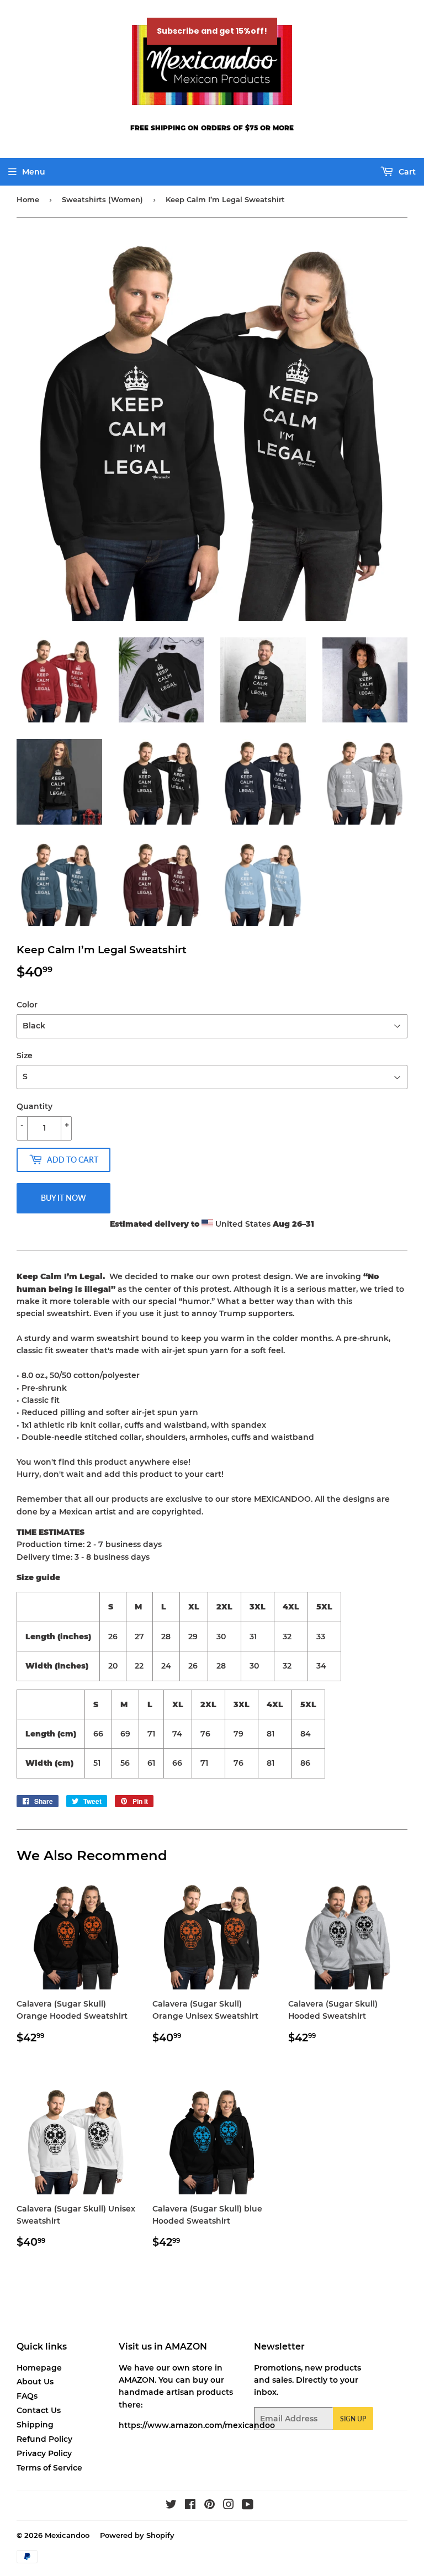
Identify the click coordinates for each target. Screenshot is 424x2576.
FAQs (27, 2396)
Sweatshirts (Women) (102, 199)
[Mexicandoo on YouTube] (248, 2506)
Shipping (35, 2425)
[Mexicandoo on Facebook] (190, 2506)
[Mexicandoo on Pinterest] (210, 2506)
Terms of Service (49, 2468)
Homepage (39, 2368)
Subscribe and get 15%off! (212, 31)
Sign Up (353, 2419)
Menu (34, 172)
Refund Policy (44, 2439)
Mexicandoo (67, 2535)
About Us (35, 2382)
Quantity (35, 1106)
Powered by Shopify (137, 2535)
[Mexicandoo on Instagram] (229, 2506)
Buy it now (63, 1198)
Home (28, 199)
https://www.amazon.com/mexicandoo (197, 2425)
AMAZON (137, 2380)
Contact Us (39, 2410)
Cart (406, 172)
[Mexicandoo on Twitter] (171, 2506)
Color (27, 1005)
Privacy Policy (44, 2453)
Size (25, 1055)
